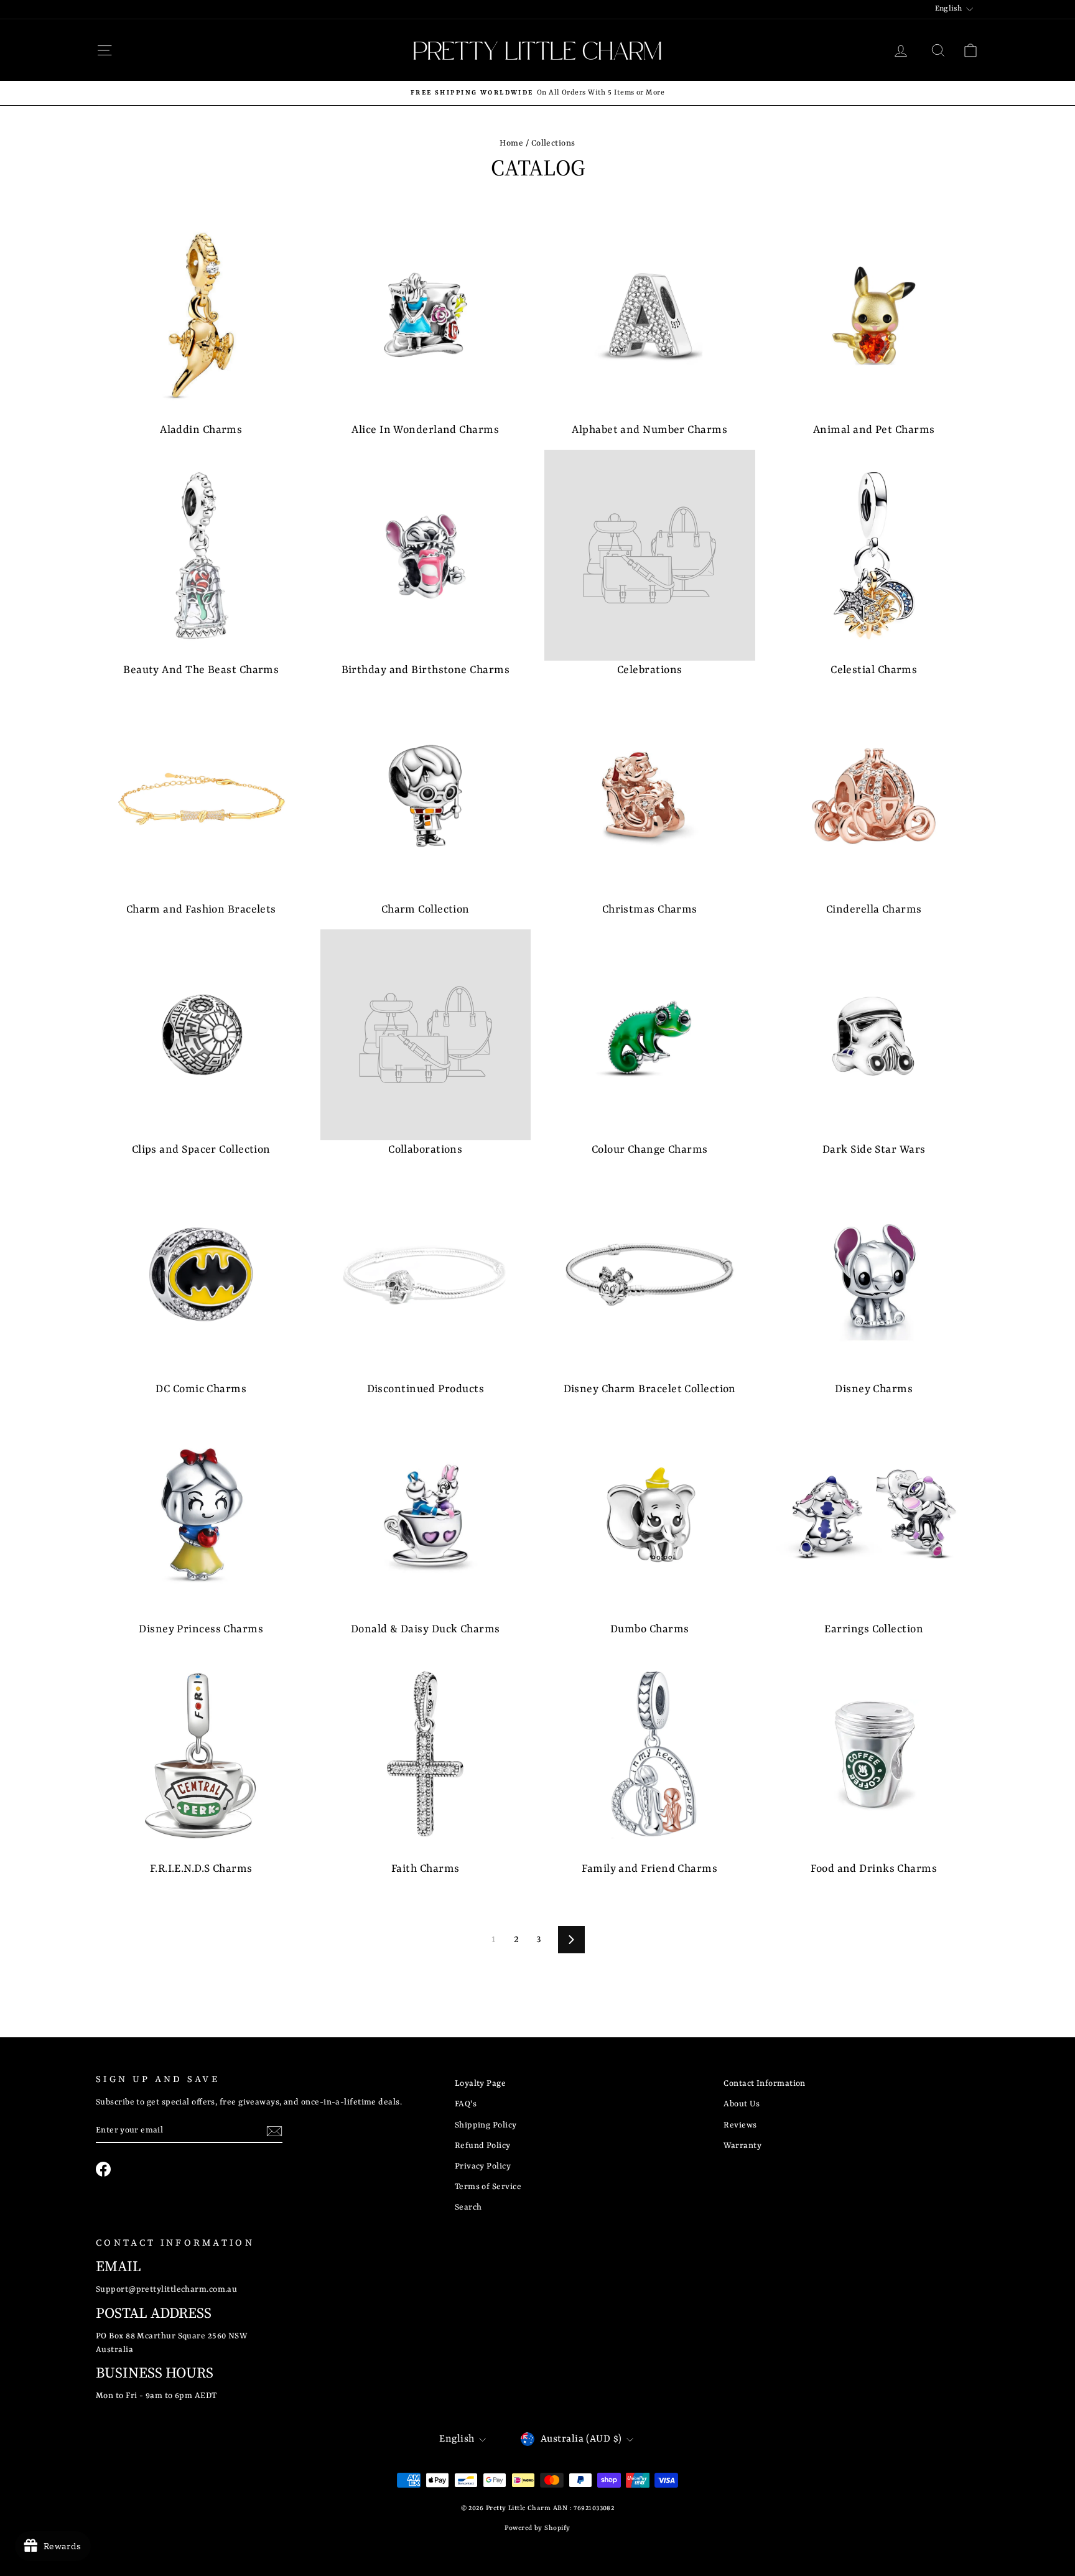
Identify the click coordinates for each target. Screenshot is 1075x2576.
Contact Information (765, 2084)
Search (468, 2207)
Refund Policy (483, 2146)
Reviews (740, 2125)
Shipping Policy (486, 2125)
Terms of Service (488, 2187)
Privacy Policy (483, 2166)
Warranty (742, 2146)
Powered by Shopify (537, 2528)
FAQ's (466, 2104)
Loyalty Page (480, 2084)
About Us (742, 2104)
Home (511, 143)
